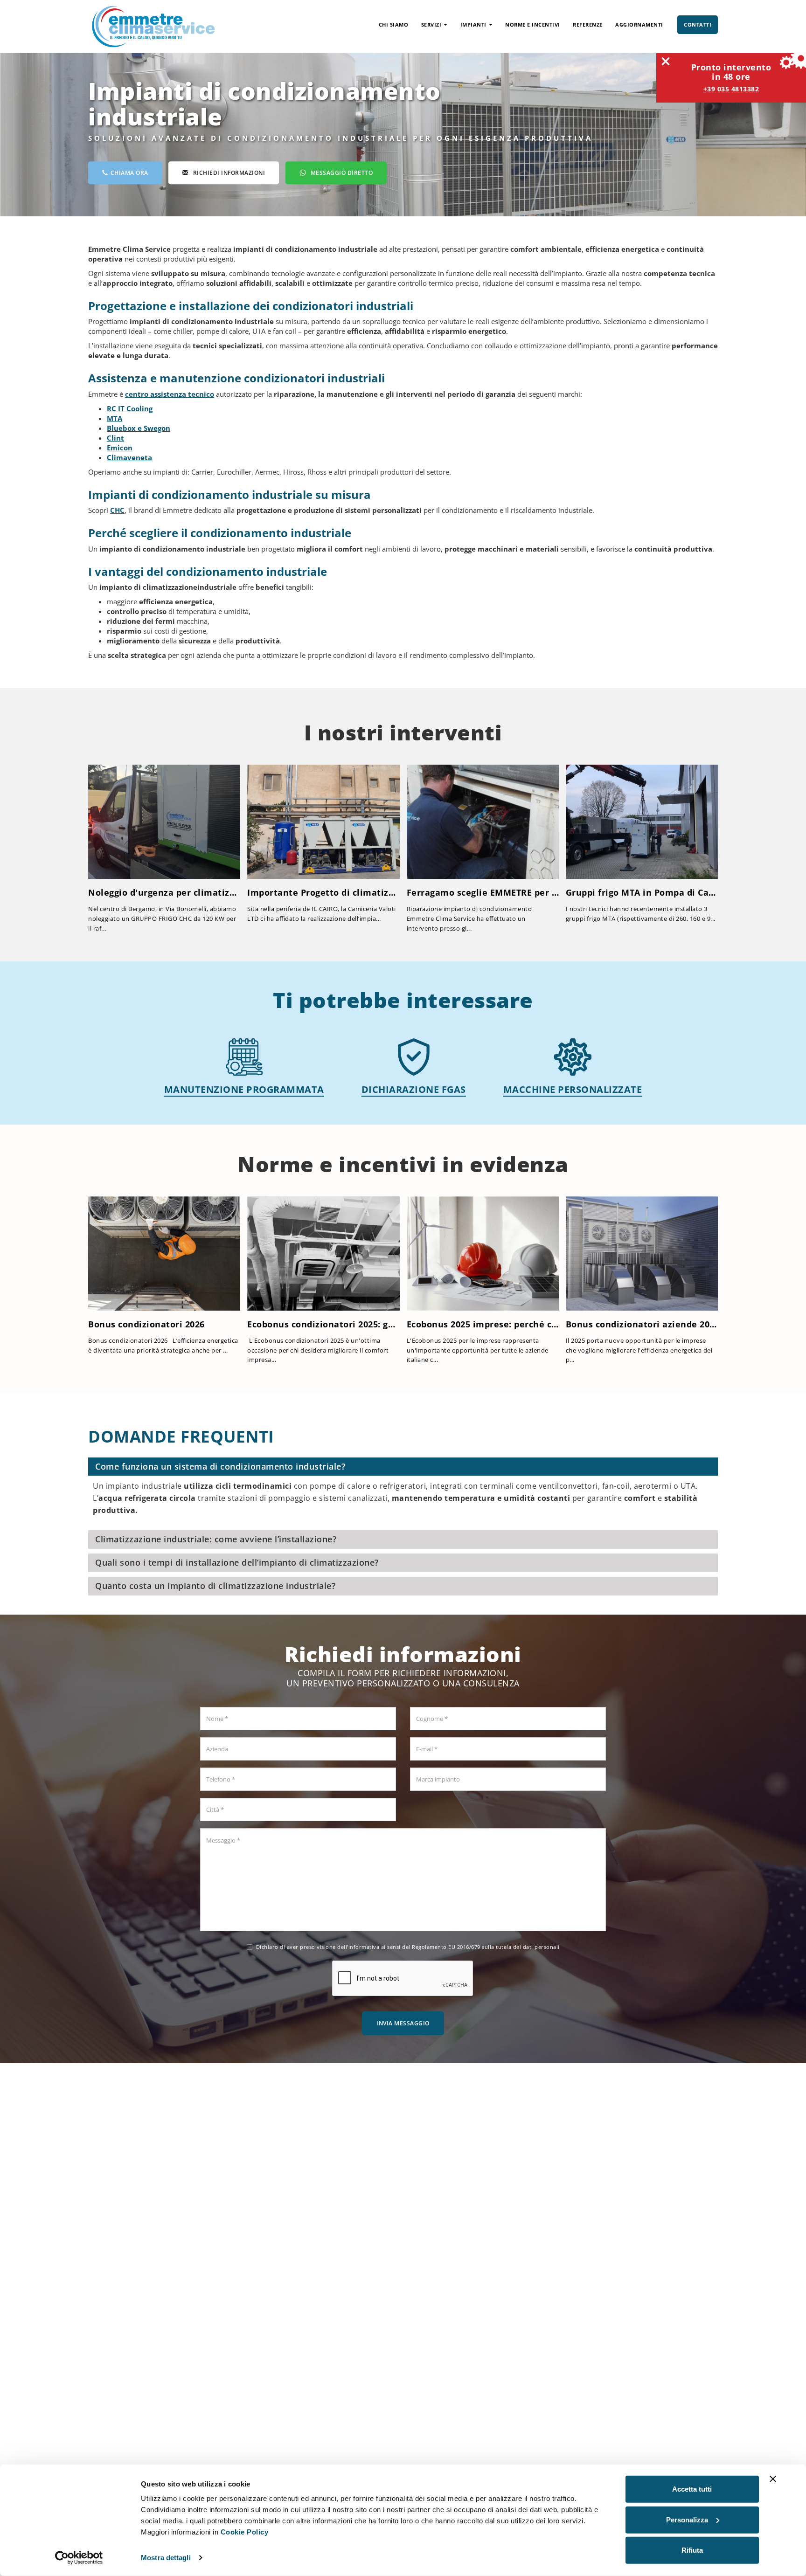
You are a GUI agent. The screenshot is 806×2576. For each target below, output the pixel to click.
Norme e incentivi (533, 24)
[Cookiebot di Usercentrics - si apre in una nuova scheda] (79, 2558)
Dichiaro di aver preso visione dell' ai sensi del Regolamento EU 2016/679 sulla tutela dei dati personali (408, 1947)
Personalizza (687, 2519)
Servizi (431, 24)
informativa (364, 1947)
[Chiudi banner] (773, 2479)
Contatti (698, 24)
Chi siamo (394, 24)
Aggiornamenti (639, 24)
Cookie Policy (245, 2532)
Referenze (588, 24)
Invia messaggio (403, 2023)
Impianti (473, 24)
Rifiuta (692, 2550)
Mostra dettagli (166, 2558)
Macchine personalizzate (573, 1089)
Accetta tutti (692, 2489)
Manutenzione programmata (244, 1089)
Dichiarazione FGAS (414, 1089)
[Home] (153, 26)
